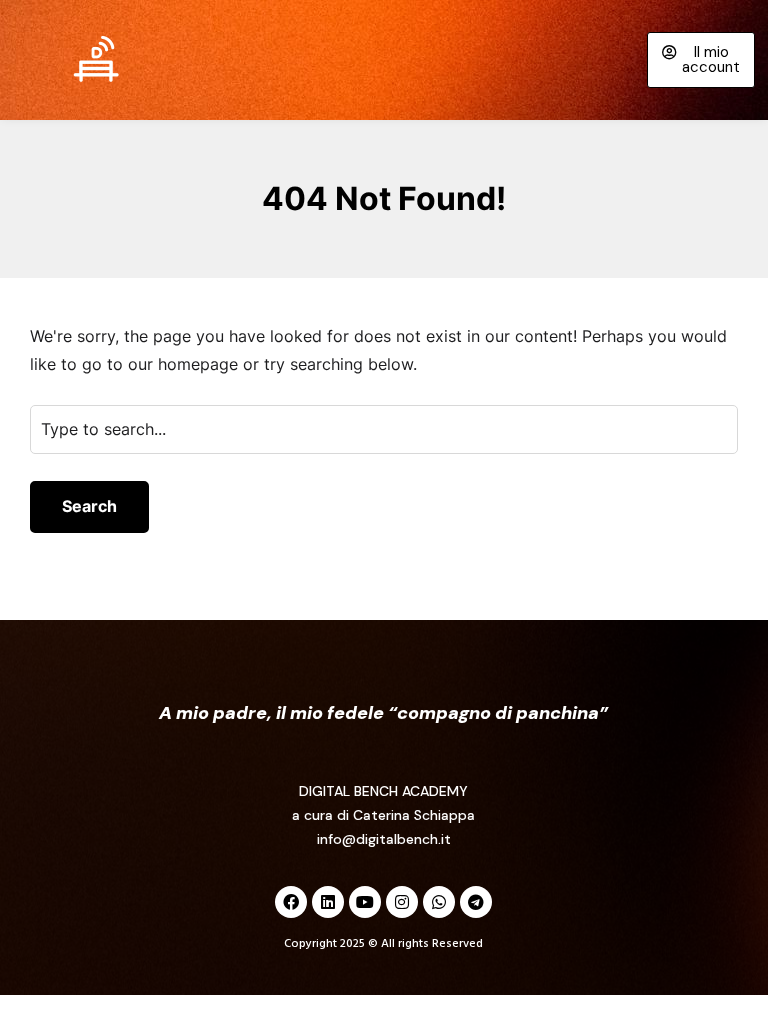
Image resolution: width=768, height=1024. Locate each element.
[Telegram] (476, 902)
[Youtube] (365, 902)
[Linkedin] (328, 902)
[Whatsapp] (439, 902)
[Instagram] (402, 902)
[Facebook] (291, 902)
